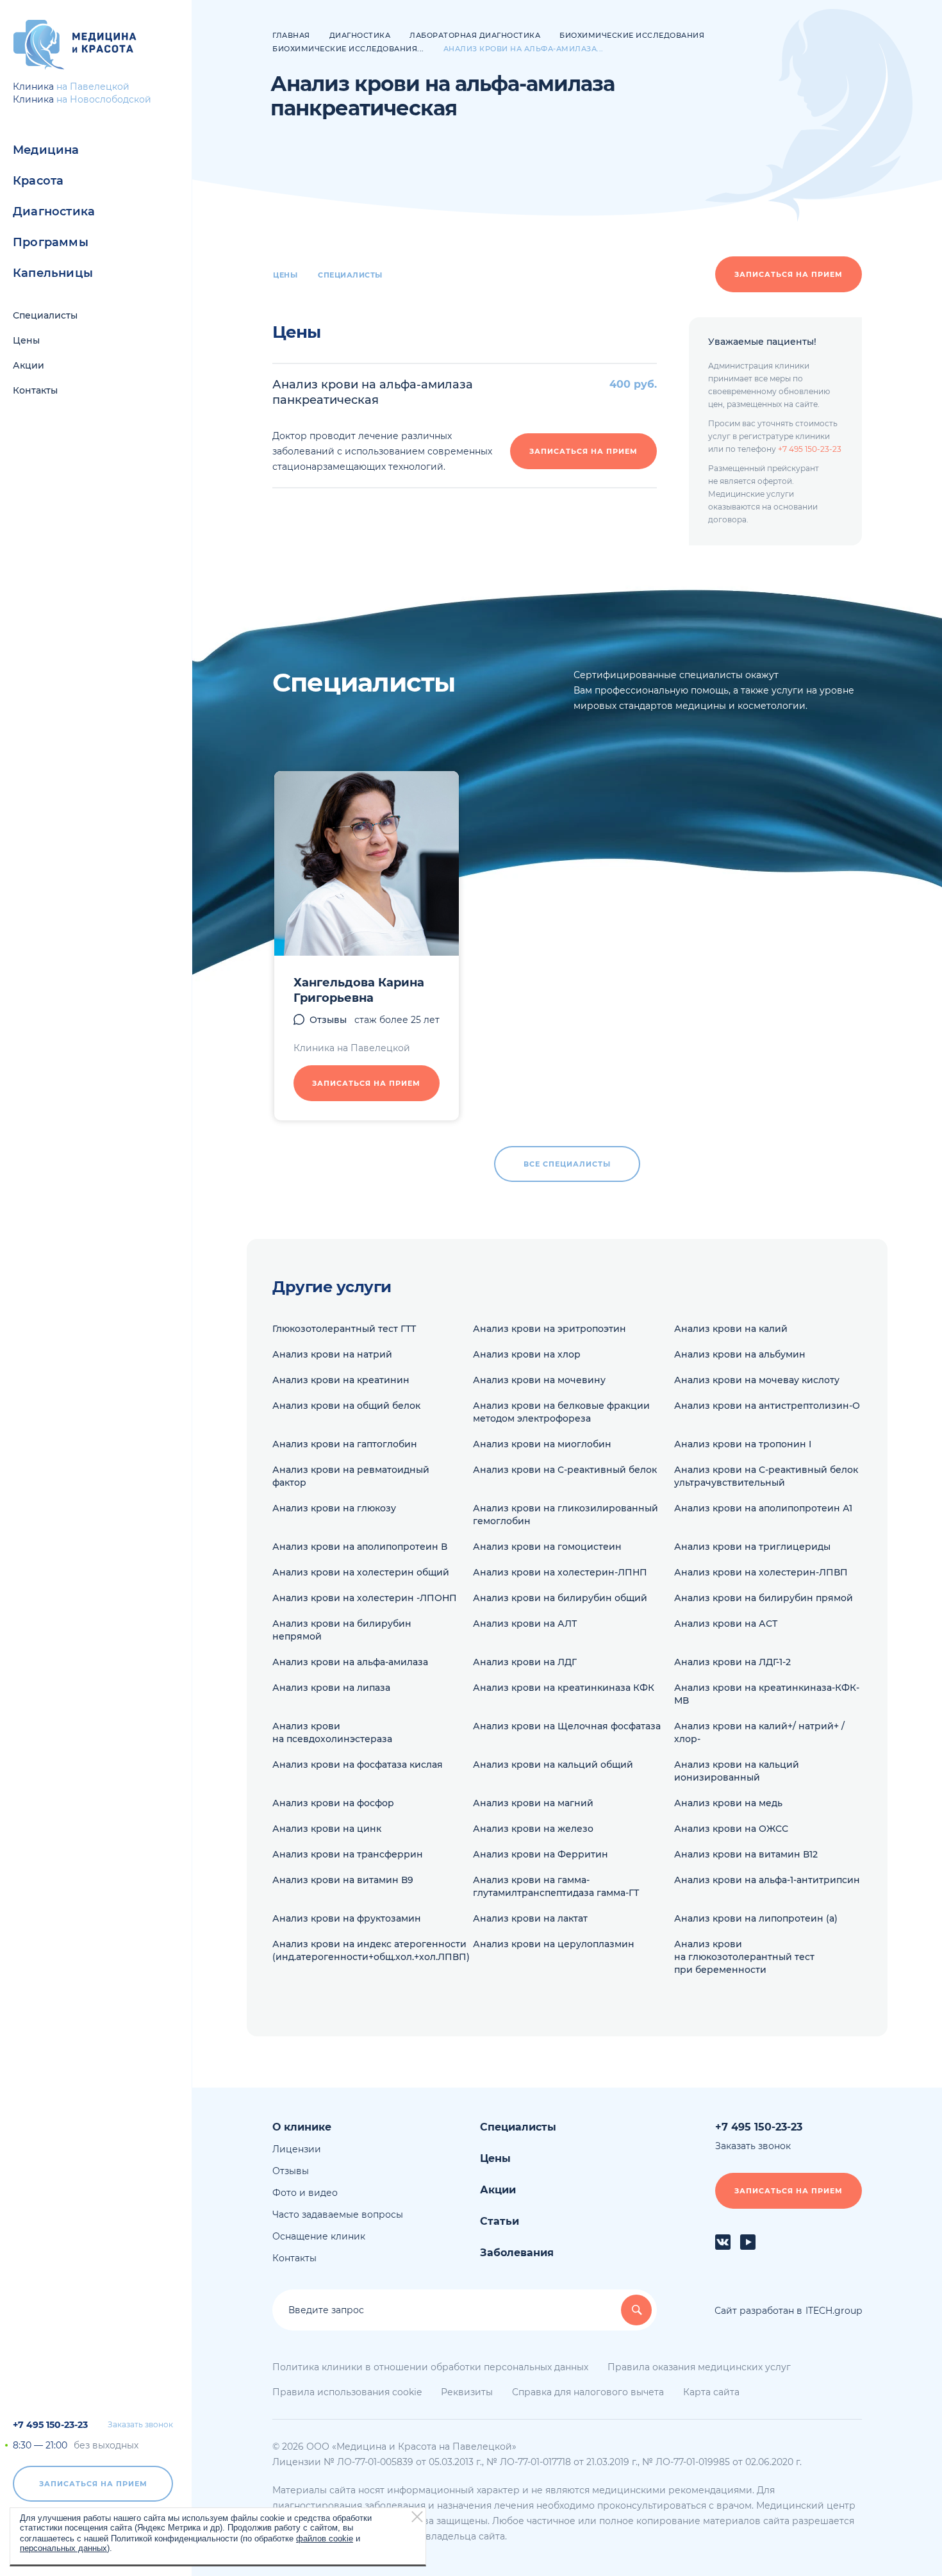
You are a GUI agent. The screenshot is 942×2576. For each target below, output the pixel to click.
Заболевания (517, 2253)
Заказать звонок (140, 2425)
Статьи (500, 2221)
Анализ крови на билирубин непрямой (342, 1630)
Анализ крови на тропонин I (743, 1444)
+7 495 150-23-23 (50, 2425)
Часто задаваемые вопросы (338, 2215)
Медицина (46, 150)
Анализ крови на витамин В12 (746, 1854)
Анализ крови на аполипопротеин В (360, 1547)
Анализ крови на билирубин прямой (764, 1598)
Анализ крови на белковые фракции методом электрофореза (561, 1412)
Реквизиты (467, 2392)
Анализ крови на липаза (331, 1688)
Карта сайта (711, 2392)
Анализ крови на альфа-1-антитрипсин (767, 1880)
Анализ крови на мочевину (539, 1380)
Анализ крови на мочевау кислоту (757, 1380)
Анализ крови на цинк (327, 1829)
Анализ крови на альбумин (740, 1354)
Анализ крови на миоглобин (542, 1444)
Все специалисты (567, 1164)
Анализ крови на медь (728, 1803)
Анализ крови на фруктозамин (347, 1918)
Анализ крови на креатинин (341, 1380)
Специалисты (45, 315)
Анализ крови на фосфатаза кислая (358, 1765)
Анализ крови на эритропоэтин (549, 1329)
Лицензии (297, 2149)
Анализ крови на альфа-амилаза (350, 1662)
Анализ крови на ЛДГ (525, 1662)
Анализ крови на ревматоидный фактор (351, 1476)
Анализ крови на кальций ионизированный (737, 1771)
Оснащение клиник (319, 2236)
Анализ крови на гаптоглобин (345, 1444)
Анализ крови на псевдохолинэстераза (332, 1733)
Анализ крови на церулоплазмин (554, 1944)
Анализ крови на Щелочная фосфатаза (567, 1726)
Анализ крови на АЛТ (525, 1624)
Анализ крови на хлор (527, 1354)
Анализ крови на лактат (530, 1918)
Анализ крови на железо (533, 1829)
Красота (38, 181)
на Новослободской (104, 99)
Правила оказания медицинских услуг (699, 2367)
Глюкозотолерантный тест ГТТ (344, 1329)
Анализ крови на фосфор (333, 1803)
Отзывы (328, 1020)
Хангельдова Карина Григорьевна (359, 990)
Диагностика (54, 212)
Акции (29, 365)
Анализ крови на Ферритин (541, 1854)
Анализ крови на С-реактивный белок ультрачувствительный (766, 1476)
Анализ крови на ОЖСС (731, 1829)
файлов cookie (325, 2538)
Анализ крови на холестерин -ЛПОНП (365, 1598)
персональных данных (63, 2547)
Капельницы (53, 273)
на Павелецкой (93, 87)
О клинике (302, 2127)
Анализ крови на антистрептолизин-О (767, 1406)
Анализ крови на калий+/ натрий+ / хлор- (759, 1733)
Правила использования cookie (347, 2392)
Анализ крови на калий (731, 1329)
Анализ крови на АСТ (726, 1624)
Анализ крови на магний (533, 1803)
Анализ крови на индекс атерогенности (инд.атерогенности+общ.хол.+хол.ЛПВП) (371, 1950)
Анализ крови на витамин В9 (343, 1880)
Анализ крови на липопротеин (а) (756, 1918)
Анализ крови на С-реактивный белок (565, 1470)
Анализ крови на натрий (332, 1354)
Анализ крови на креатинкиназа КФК (564, 1688)
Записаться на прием (93, 2484)
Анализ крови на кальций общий (553, 1765)
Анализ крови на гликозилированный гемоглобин (566, 1515)
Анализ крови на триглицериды (752, 1547)
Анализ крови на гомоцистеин (547, 1547)
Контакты (35, 390)
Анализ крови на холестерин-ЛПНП (560, 1572)
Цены (26, 340)
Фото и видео (305, 2193)
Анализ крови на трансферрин (348, 1854)
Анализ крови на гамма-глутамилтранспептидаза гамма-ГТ (556, 1886)
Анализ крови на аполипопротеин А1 (763, 1508)
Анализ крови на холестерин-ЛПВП (761, 1572)
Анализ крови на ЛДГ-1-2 (732, 1662)
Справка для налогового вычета (588, 2392)
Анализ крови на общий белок (346, 1406)
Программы (51, 242)
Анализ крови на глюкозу (334, 1508)
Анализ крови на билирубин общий (560, 1598)
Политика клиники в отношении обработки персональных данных (430, 2367)
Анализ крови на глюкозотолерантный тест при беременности (744, 1957)
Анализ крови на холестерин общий (361, 1572)
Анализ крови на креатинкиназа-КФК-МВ (767, 1694)
